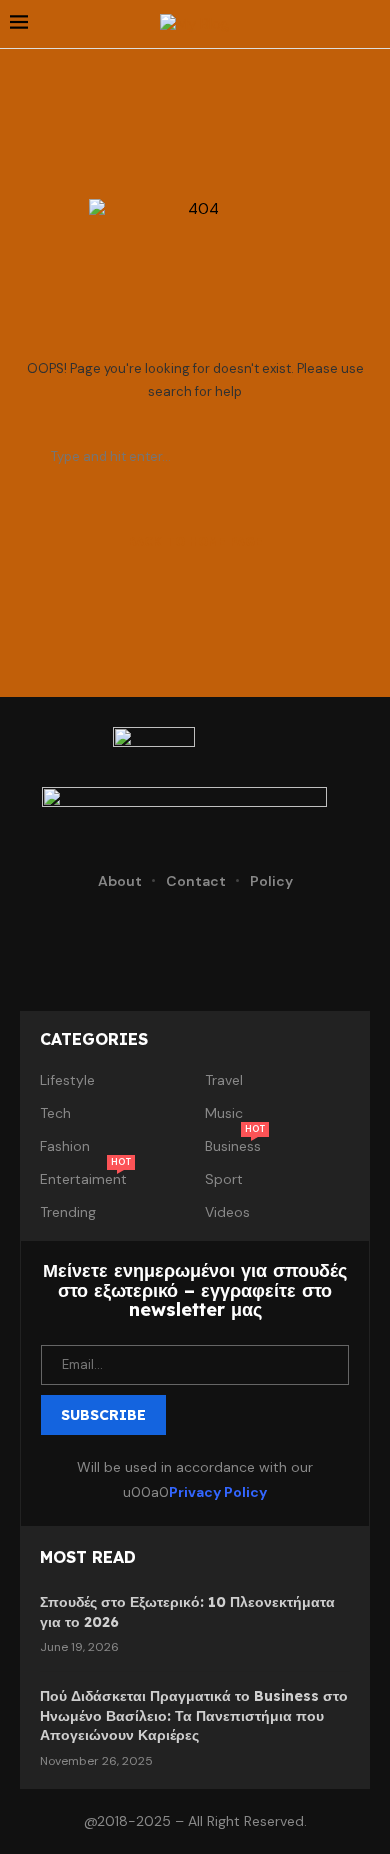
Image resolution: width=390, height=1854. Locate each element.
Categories (94, 1039)
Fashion (65, 1146)
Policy (271, 881)
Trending (68, 1212)
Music (224, 1113)
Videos (227, 1212)
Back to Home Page (195, 541)
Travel (224, 1080)
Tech (55, 1113)
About (120, 881)
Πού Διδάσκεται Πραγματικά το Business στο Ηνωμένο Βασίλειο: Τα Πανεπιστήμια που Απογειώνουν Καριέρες (194, 1715)
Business (233, 1146)
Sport (224, 1179)
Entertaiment (83, 1179)
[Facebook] (67, 941)
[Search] (370, 24)
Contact (196, 881)
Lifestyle (67, 1080)
